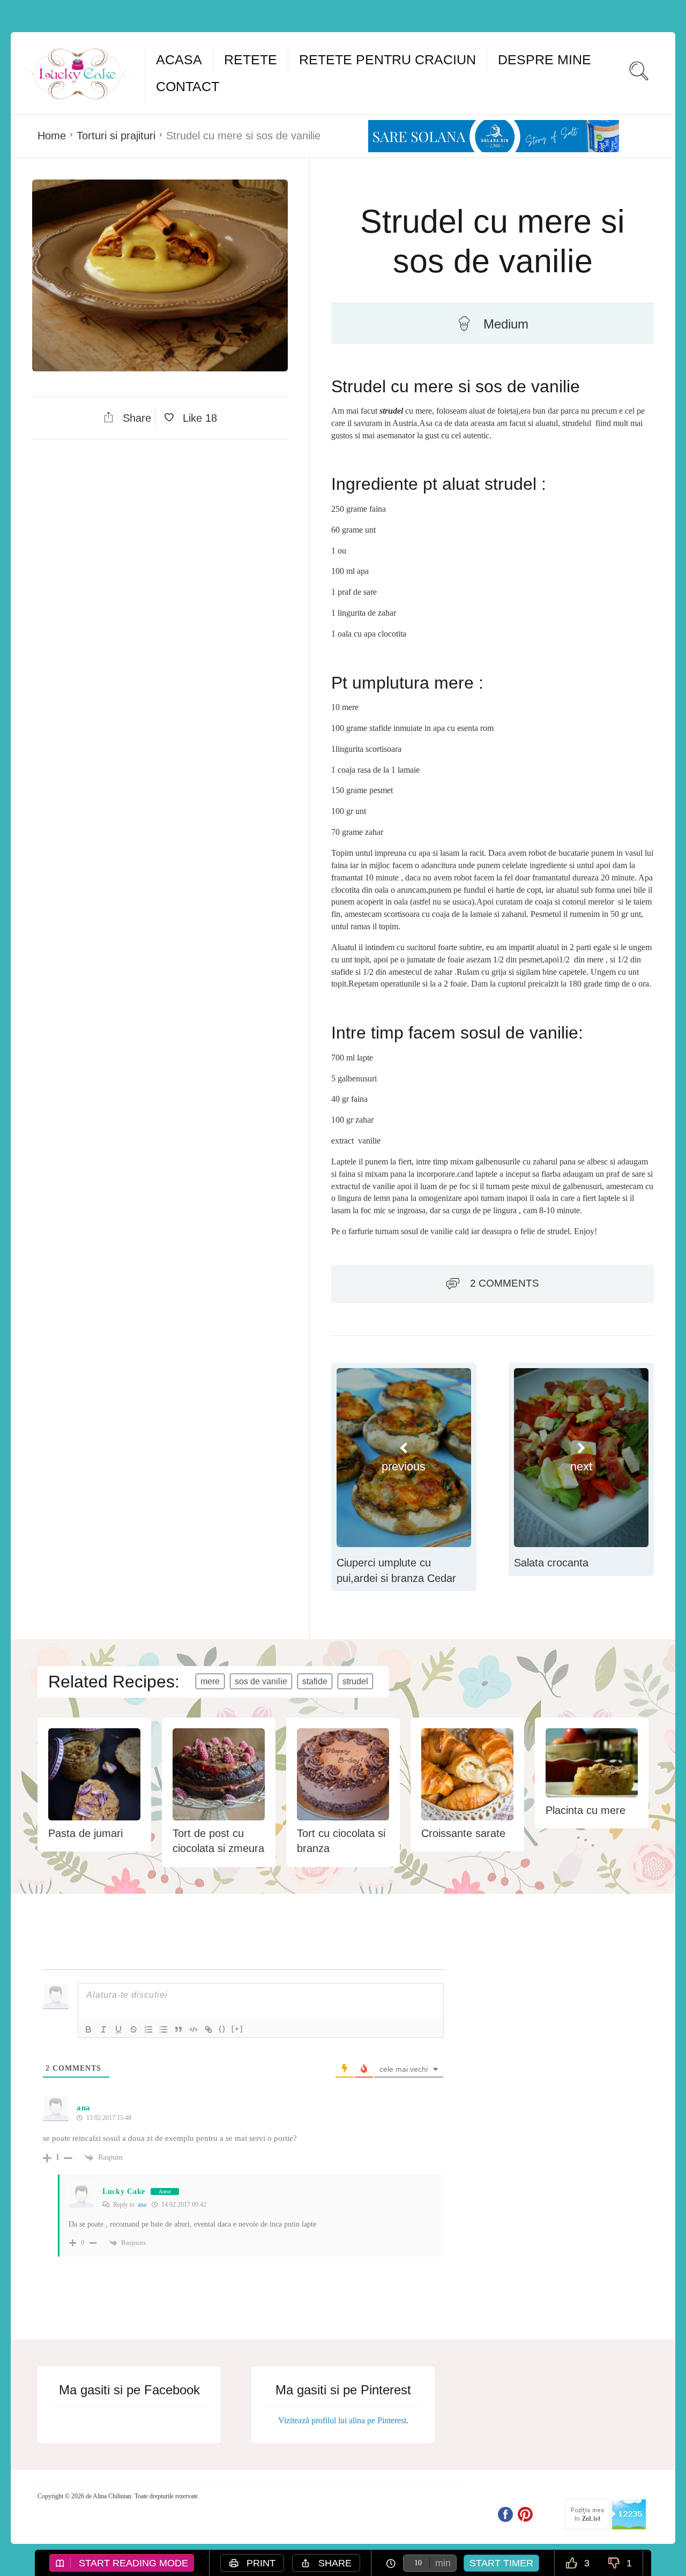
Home (52, 136)
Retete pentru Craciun (387, 59)
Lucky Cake (124, 2192)
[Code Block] (193, 2029)
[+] (237, 2029)
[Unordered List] (163, 2029)
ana (142, 2205)
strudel (355, 1681)
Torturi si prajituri (116, 136)
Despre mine (545, 59)
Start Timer (501, 2563)
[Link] (208, 2029)
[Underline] (118, 2029)
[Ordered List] (148, 2029)
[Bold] (88, 2029)
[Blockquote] (178, 2029)
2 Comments (505, 1283)
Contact (188, 86)
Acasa (179, 59)
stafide (315, 1681)
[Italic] (103, 2029)
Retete (251, 59)
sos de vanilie (261, 1681)
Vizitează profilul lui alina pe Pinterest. (343, 2420)
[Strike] (133, 2029)
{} (222, 2029)
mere (210, 1681)
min (443, 2563)
